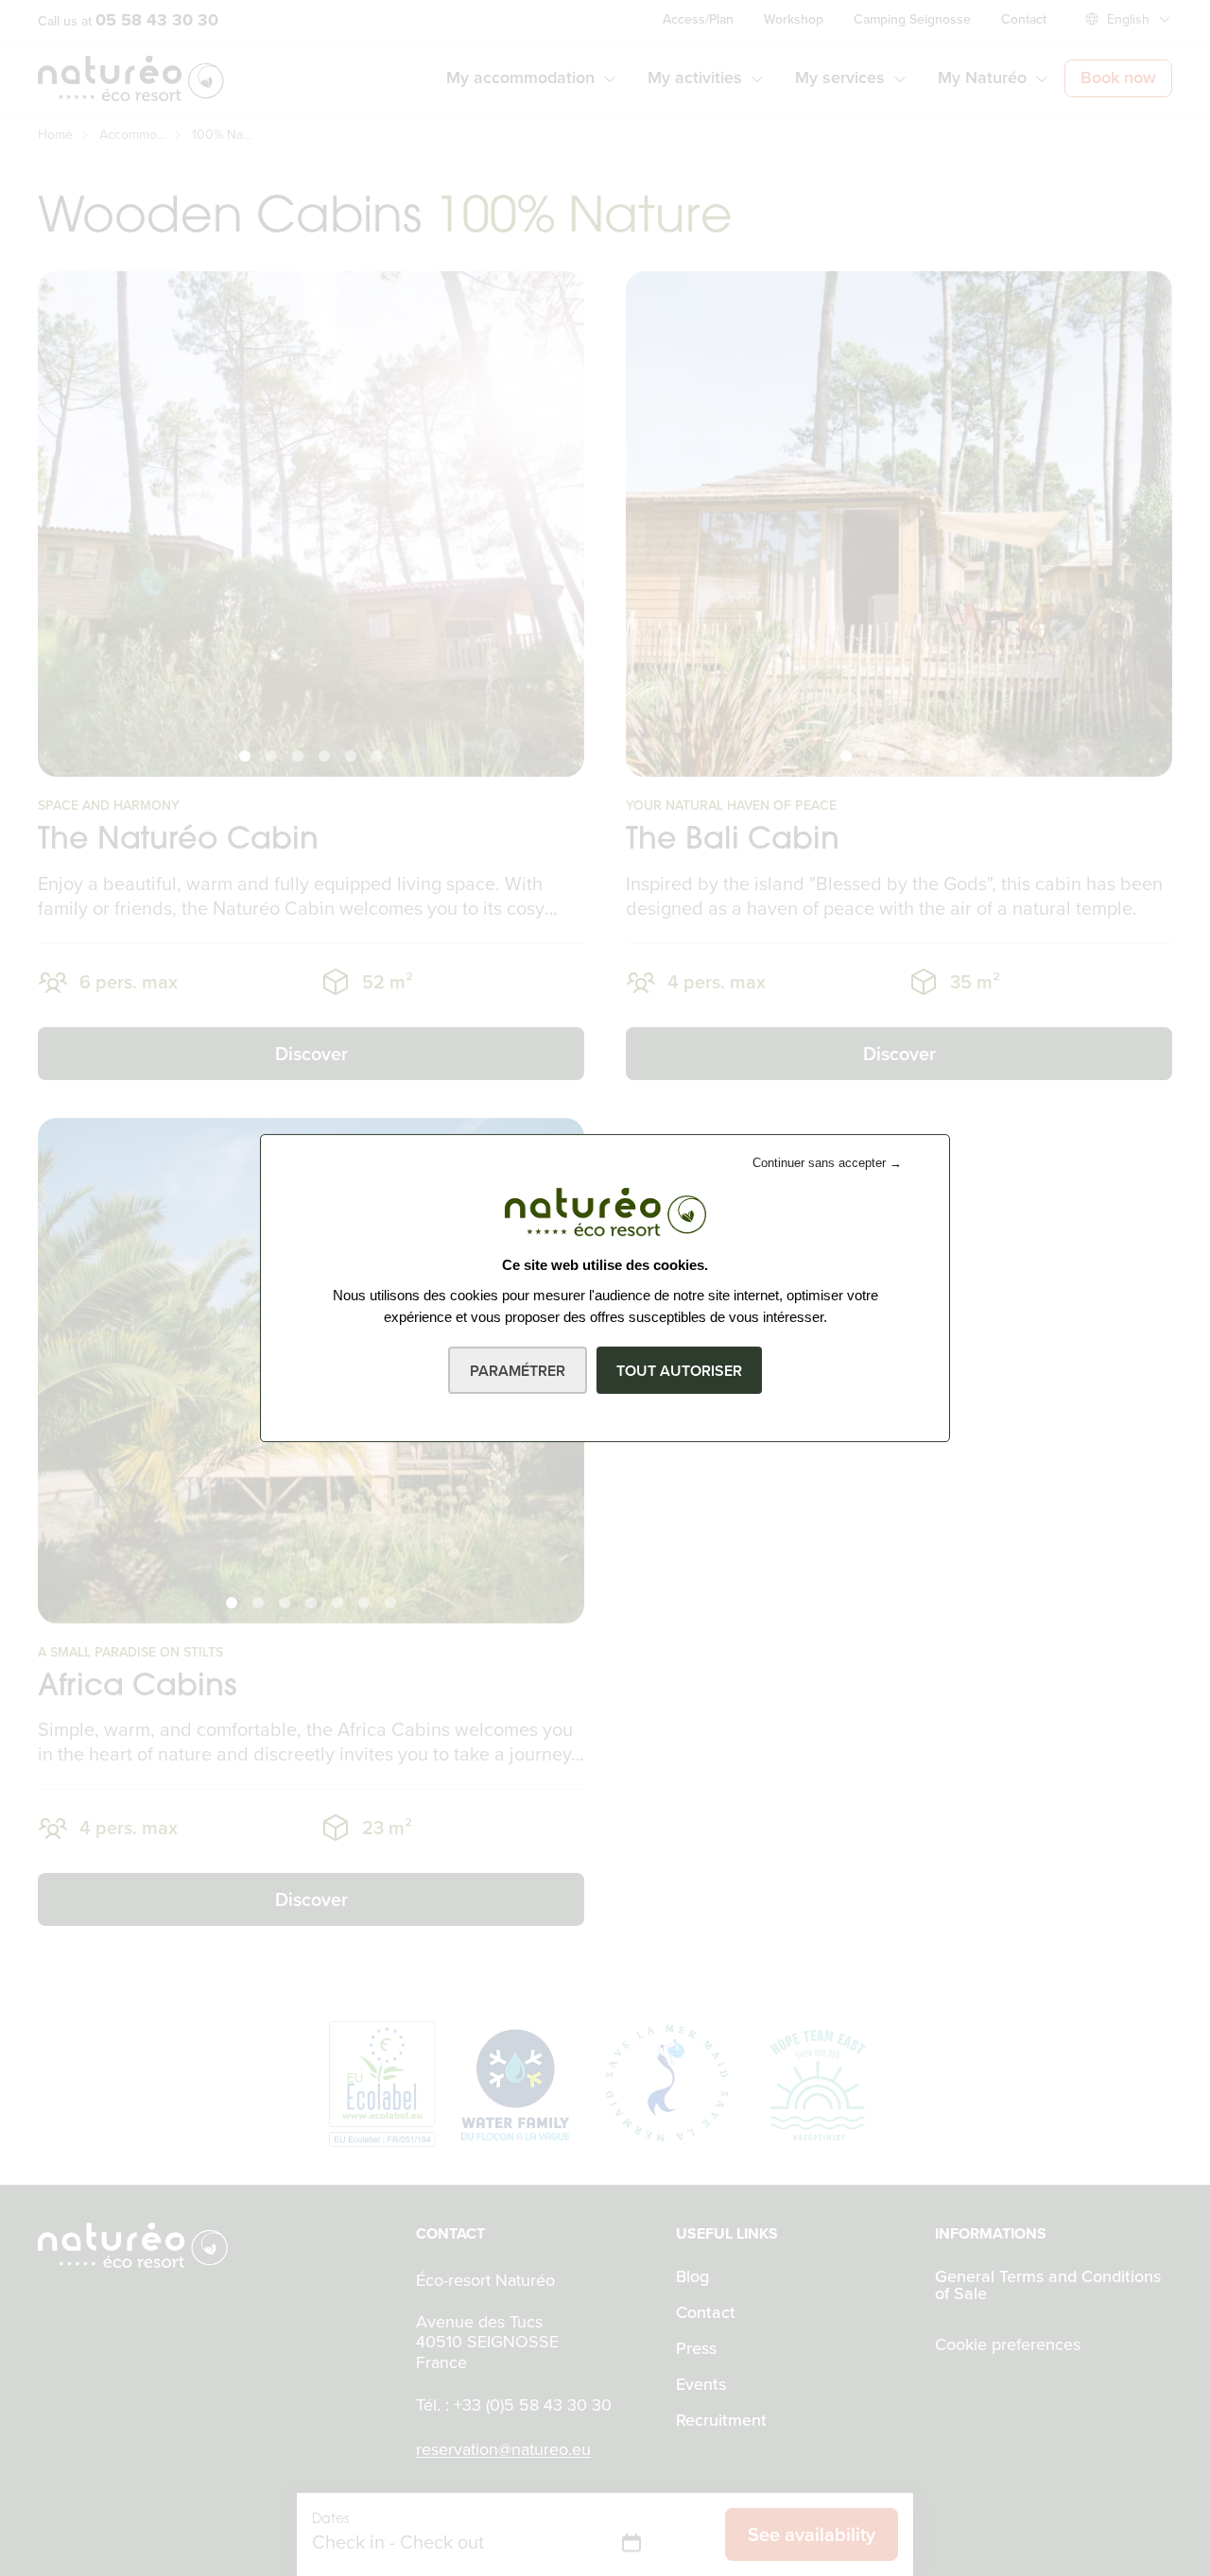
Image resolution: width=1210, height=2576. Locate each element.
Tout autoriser (679, 1371)
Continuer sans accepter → (827, 1163)
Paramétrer (518, 1371)
